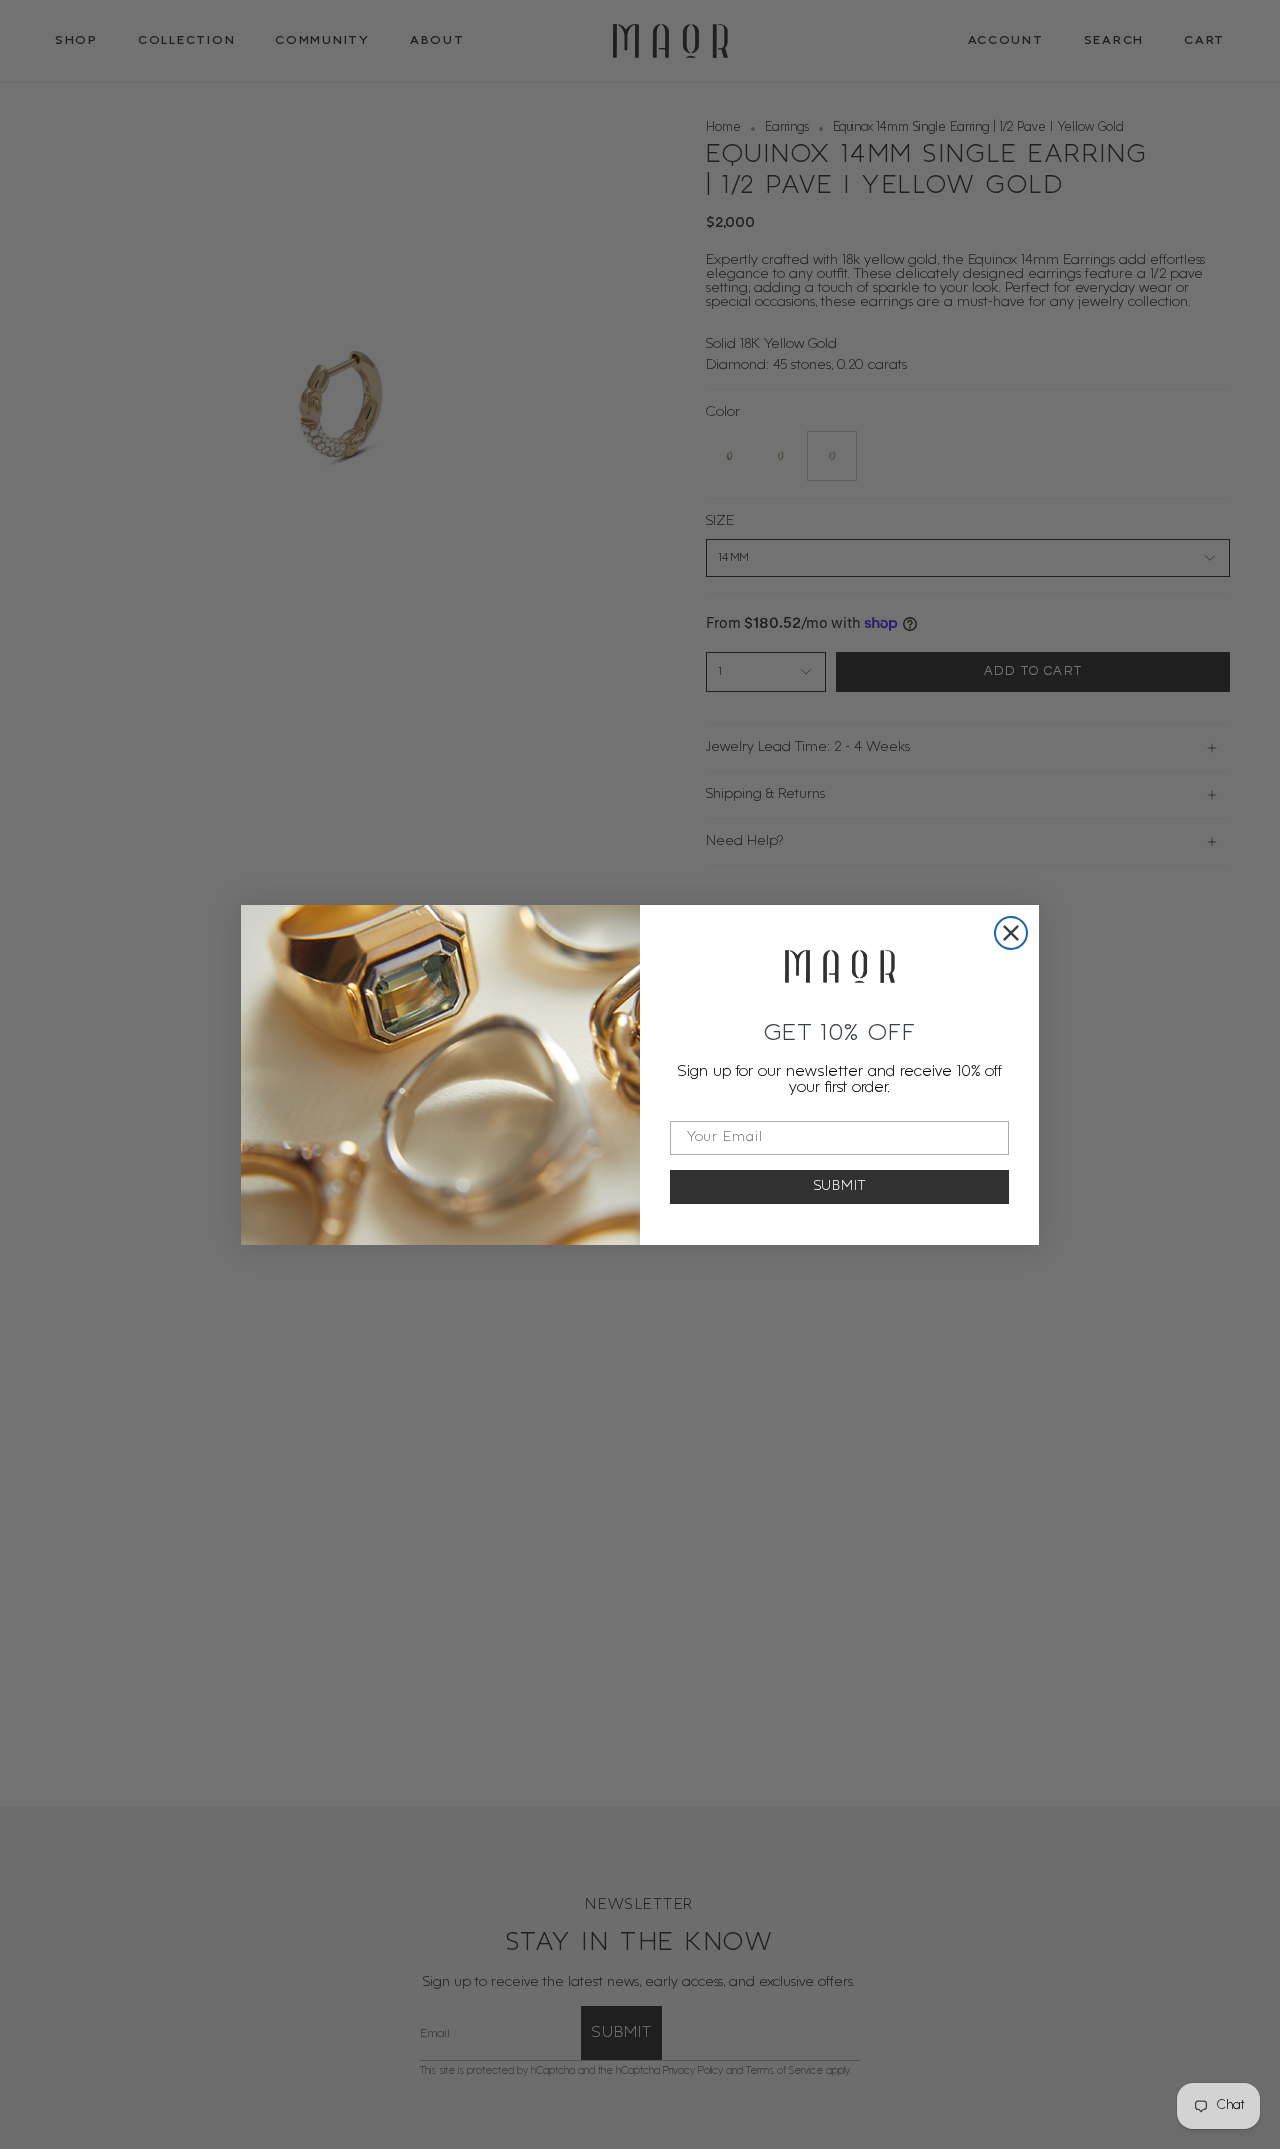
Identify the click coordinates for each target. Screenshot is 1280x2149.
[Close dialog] (1011, 933)
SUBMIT (840, 1186)
